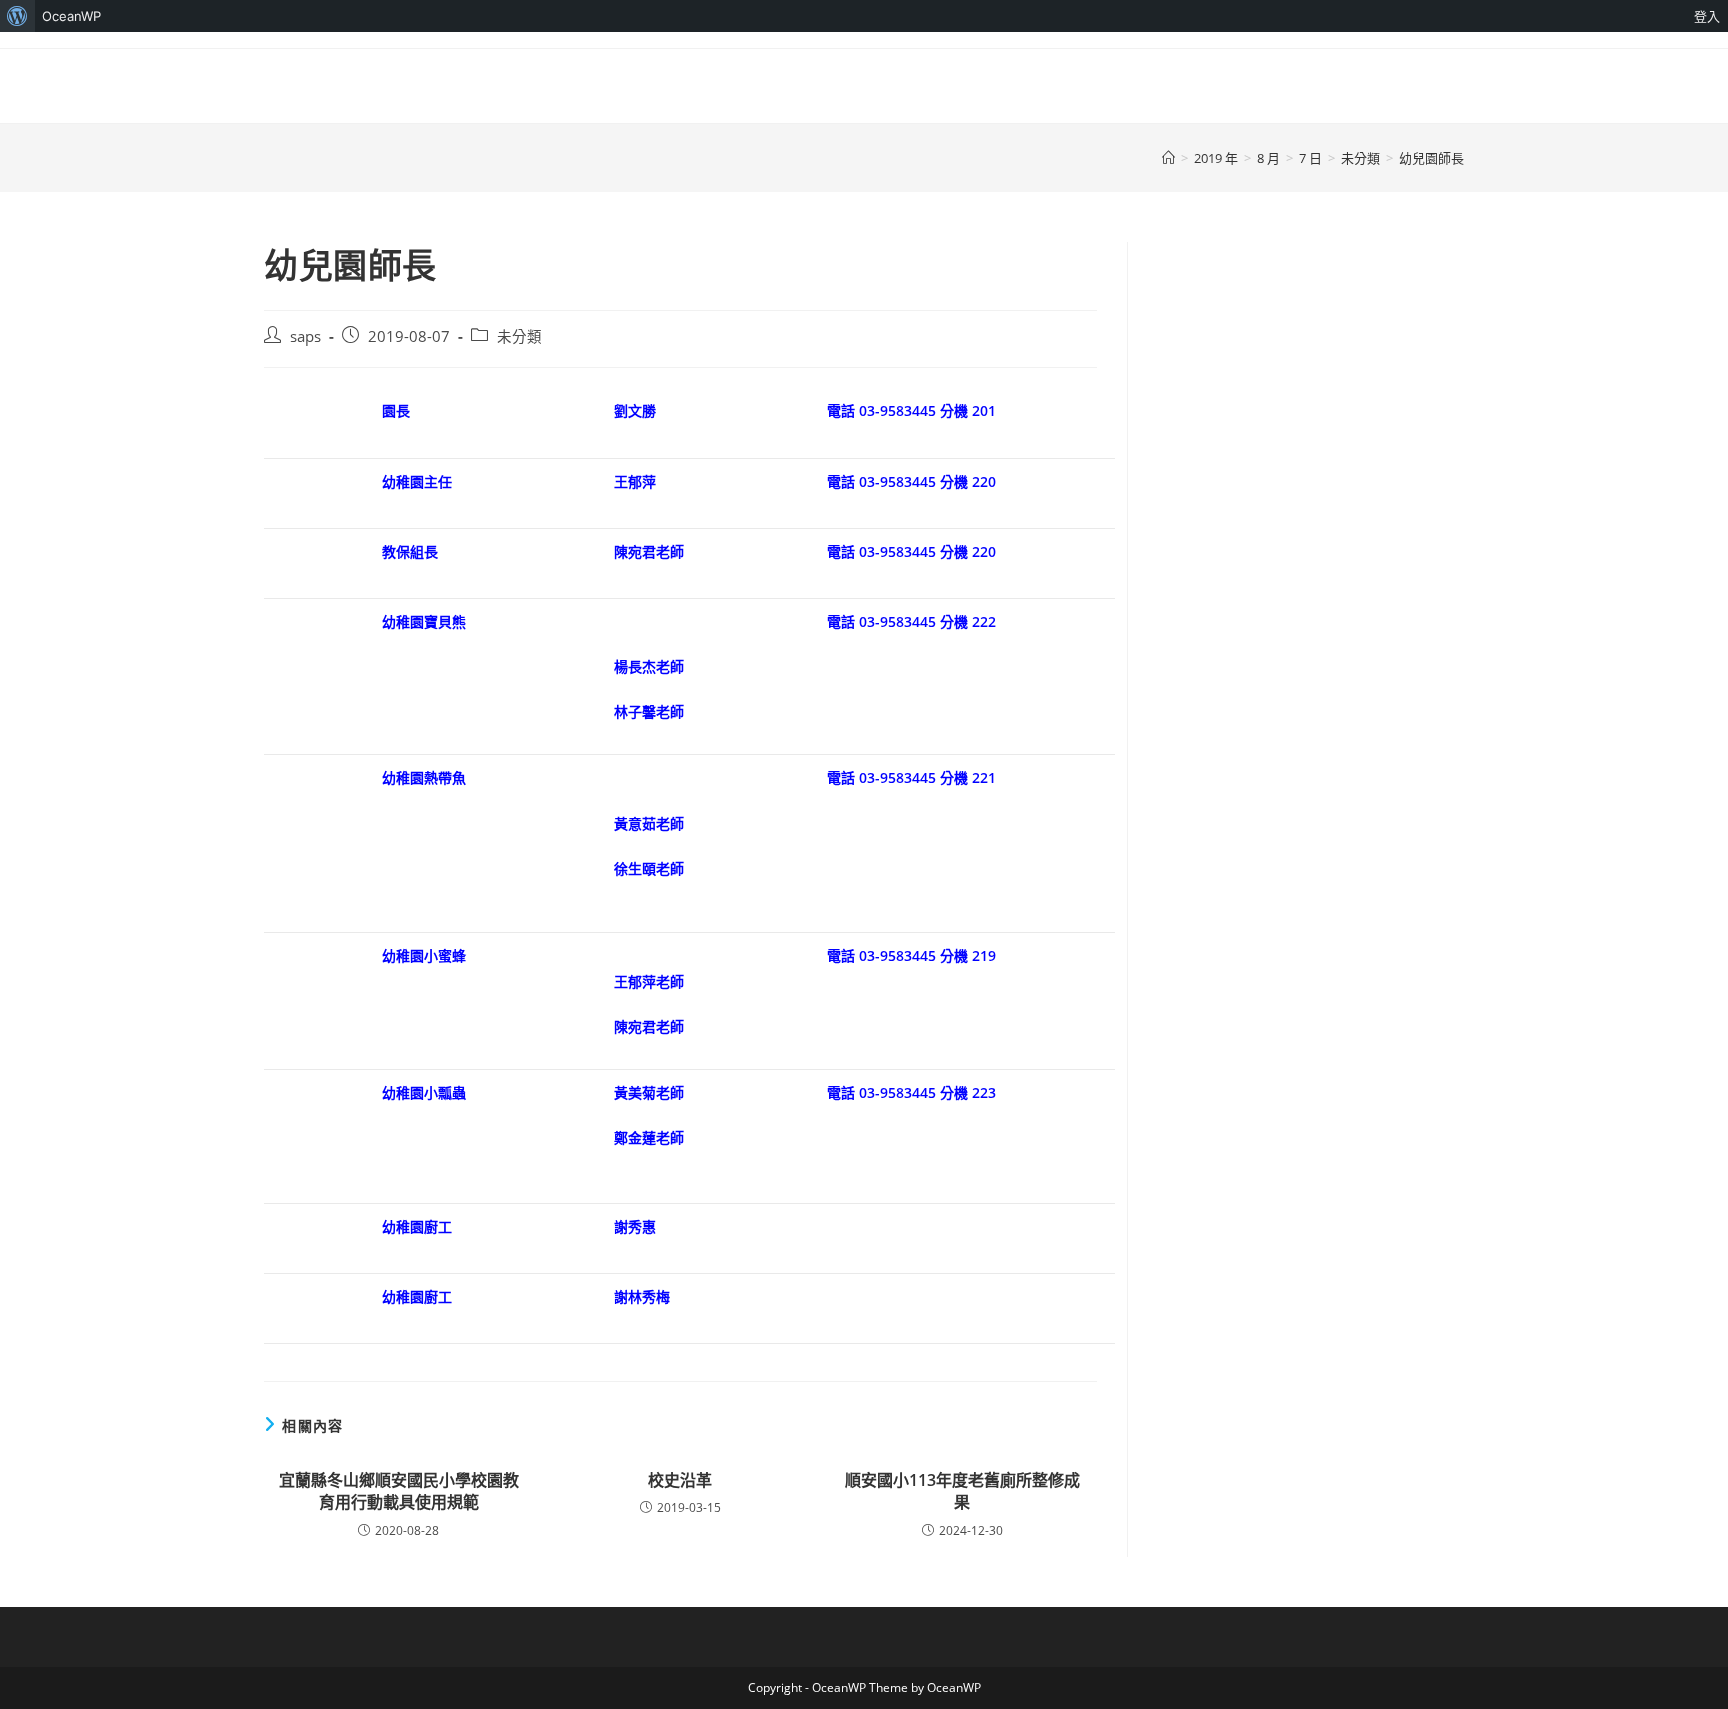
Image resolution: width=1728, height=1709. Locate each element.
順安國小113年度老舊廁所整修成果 (962, 1491)
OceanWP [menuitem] (71, 16)
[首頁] (1168, 158)
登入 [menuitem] (1707, 16)
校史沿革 (680, 1480)
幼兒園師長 (1431, 158)
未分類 (519, 336)
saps (305, 336)
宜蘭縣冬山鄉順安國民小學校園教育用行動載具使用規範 (399, 1491)
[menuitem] (17, 16)
